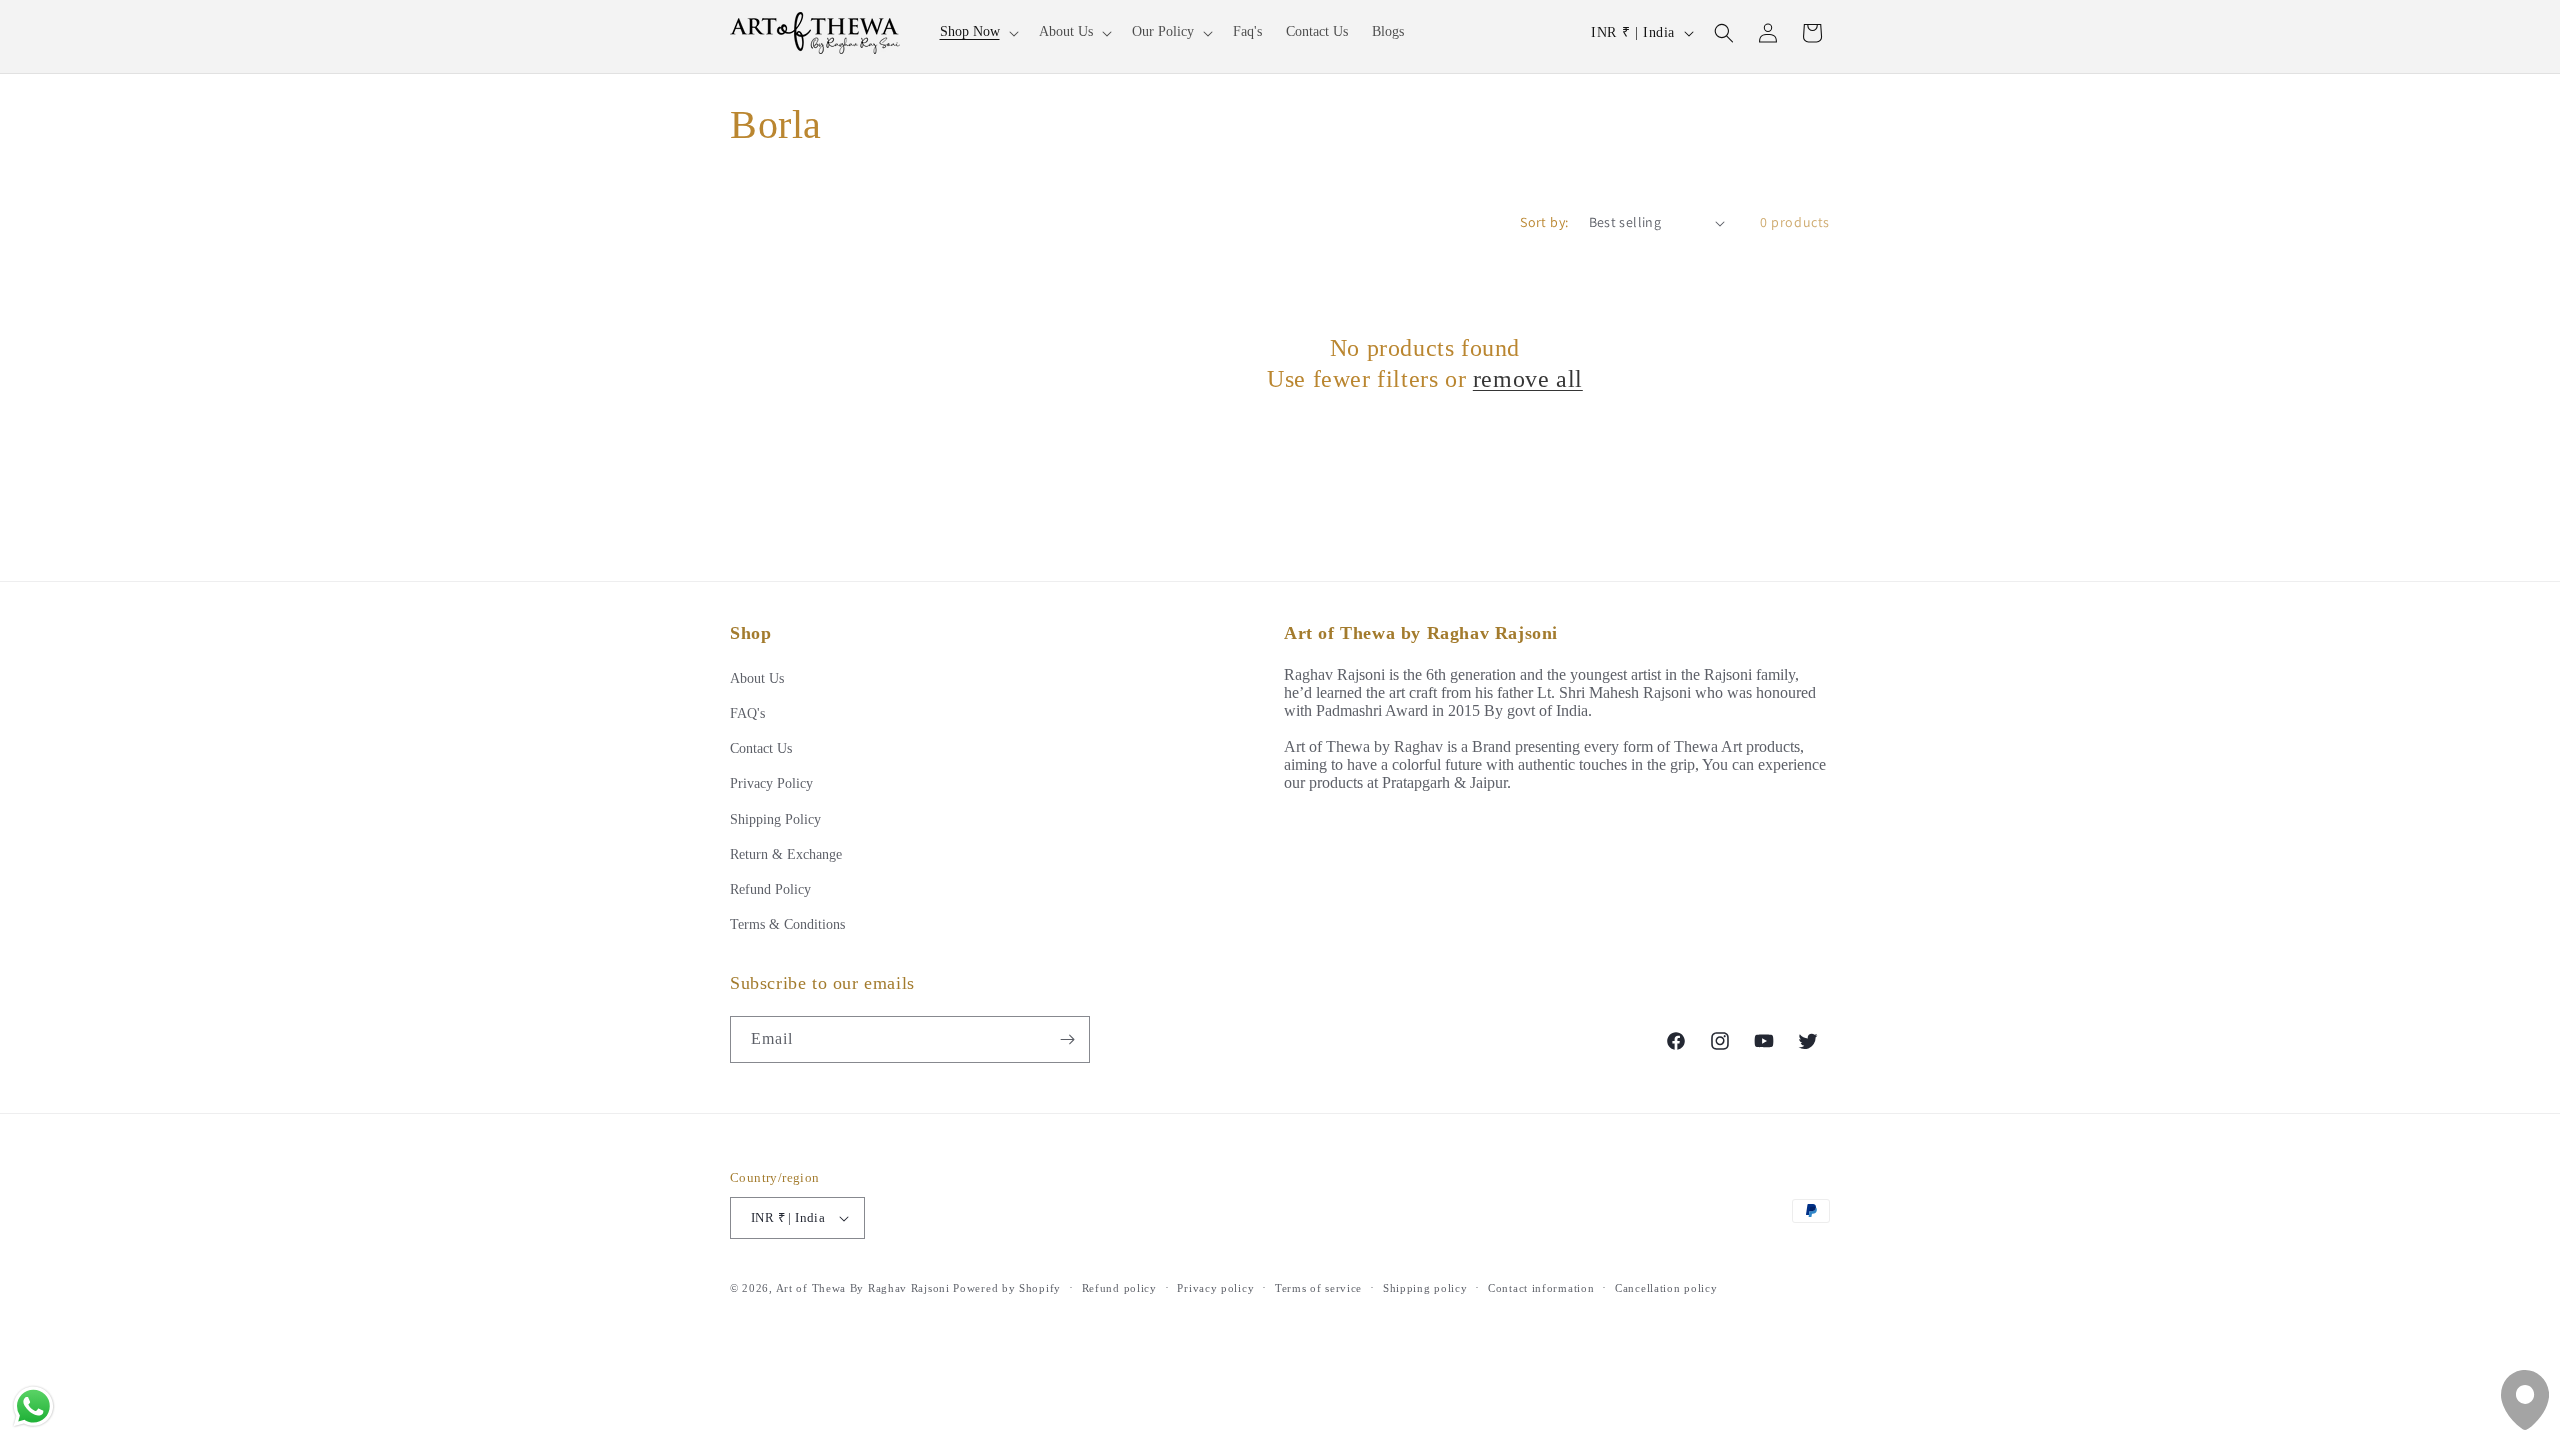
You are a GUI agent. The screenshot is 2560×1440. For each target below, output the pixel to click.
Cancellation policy (1666, 1288)
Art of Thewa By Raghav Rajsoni (863, 1288)
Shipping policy (1425, 1288)
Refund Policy (770, 889)
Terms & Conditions (787, 924)
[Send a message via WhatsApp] (33, 1406)
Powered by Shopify (1007, 1288)
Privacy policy (1215, 1288)
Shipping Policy (775, 819)
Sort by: (1544, 222)
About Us (757, 678)
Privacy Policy (771, 783)
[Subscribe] (1067, 1039)
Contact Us (761, 748)
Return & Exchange (786, 854)
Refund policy (1119, 1288)
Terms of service (1318, 1288)
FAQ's (747, 713)
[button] (977, 32)
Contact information (1541, 1288)
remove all (1528, 379)
